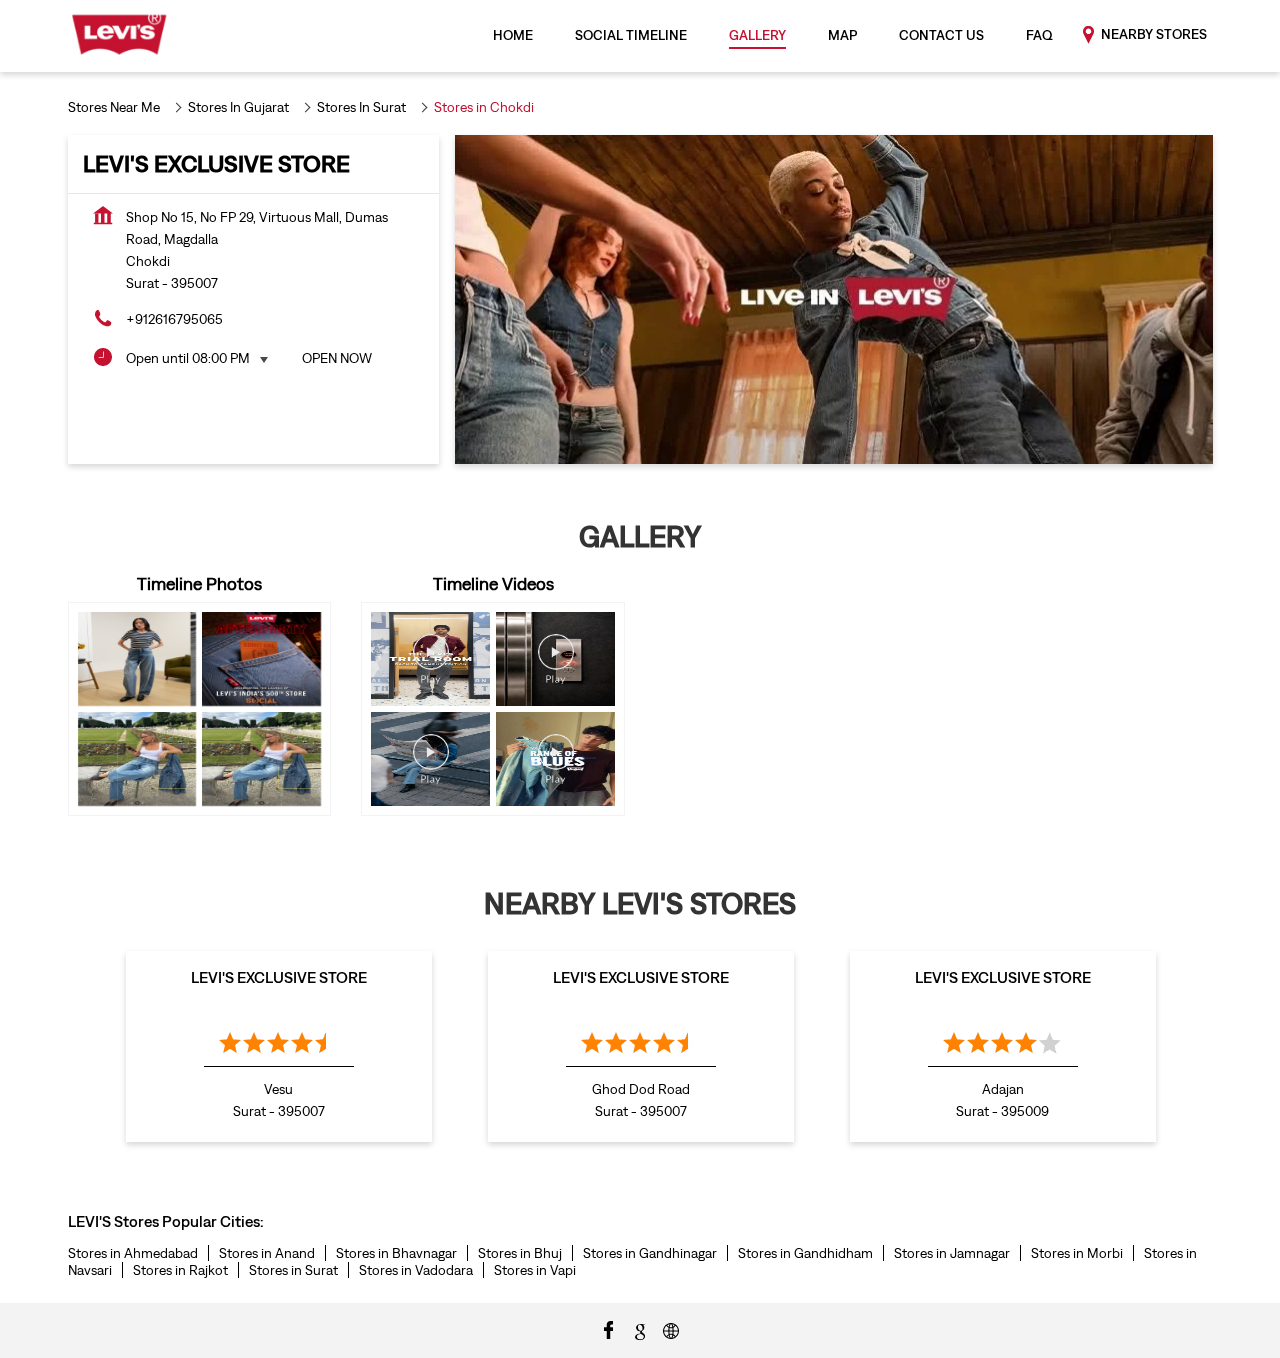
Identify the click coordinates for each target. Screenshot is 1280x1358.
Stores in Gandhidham (805, 1253)
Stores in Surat (293, 1270)
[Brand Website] (671, 1329)
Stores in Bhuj (520, 1253)
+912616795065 (174, 319)
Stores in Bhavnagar (396, 1253)
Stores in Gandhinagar (650, 1253)
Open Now (337, 358)
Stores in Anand (267, 1253)
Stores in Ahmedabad (133, 1253)
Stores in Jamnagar (952, 1253)
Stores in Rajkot (180, 1270)
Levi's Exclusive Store (279, 977)
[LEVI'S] (119, 36)
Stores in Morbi (1077, 1253)
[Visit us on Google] (640, 1329)
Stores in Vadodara (416, 1270)
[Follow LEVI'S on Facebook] (609, 1329)
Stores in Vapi (535, 1270)
